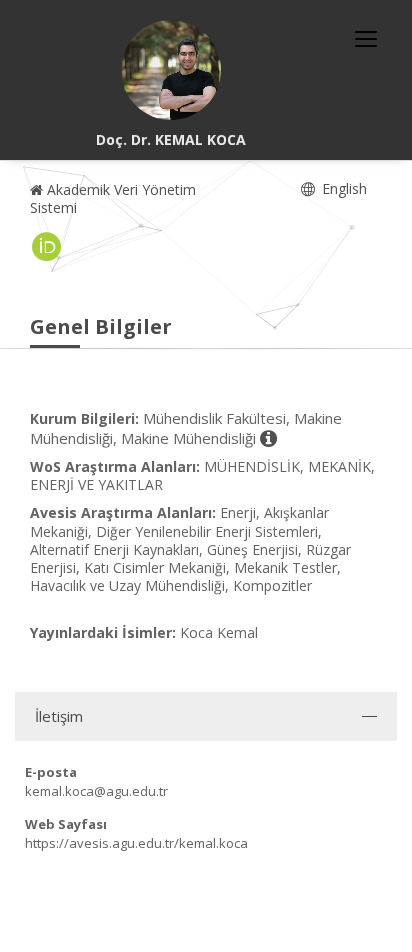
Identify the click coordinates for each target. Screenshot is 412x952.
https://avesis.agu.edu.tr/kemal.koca (136, 843)
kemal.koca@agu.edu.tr (96, 791)
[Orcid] (47, 247)
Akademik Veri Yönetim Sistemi (113, 198)
